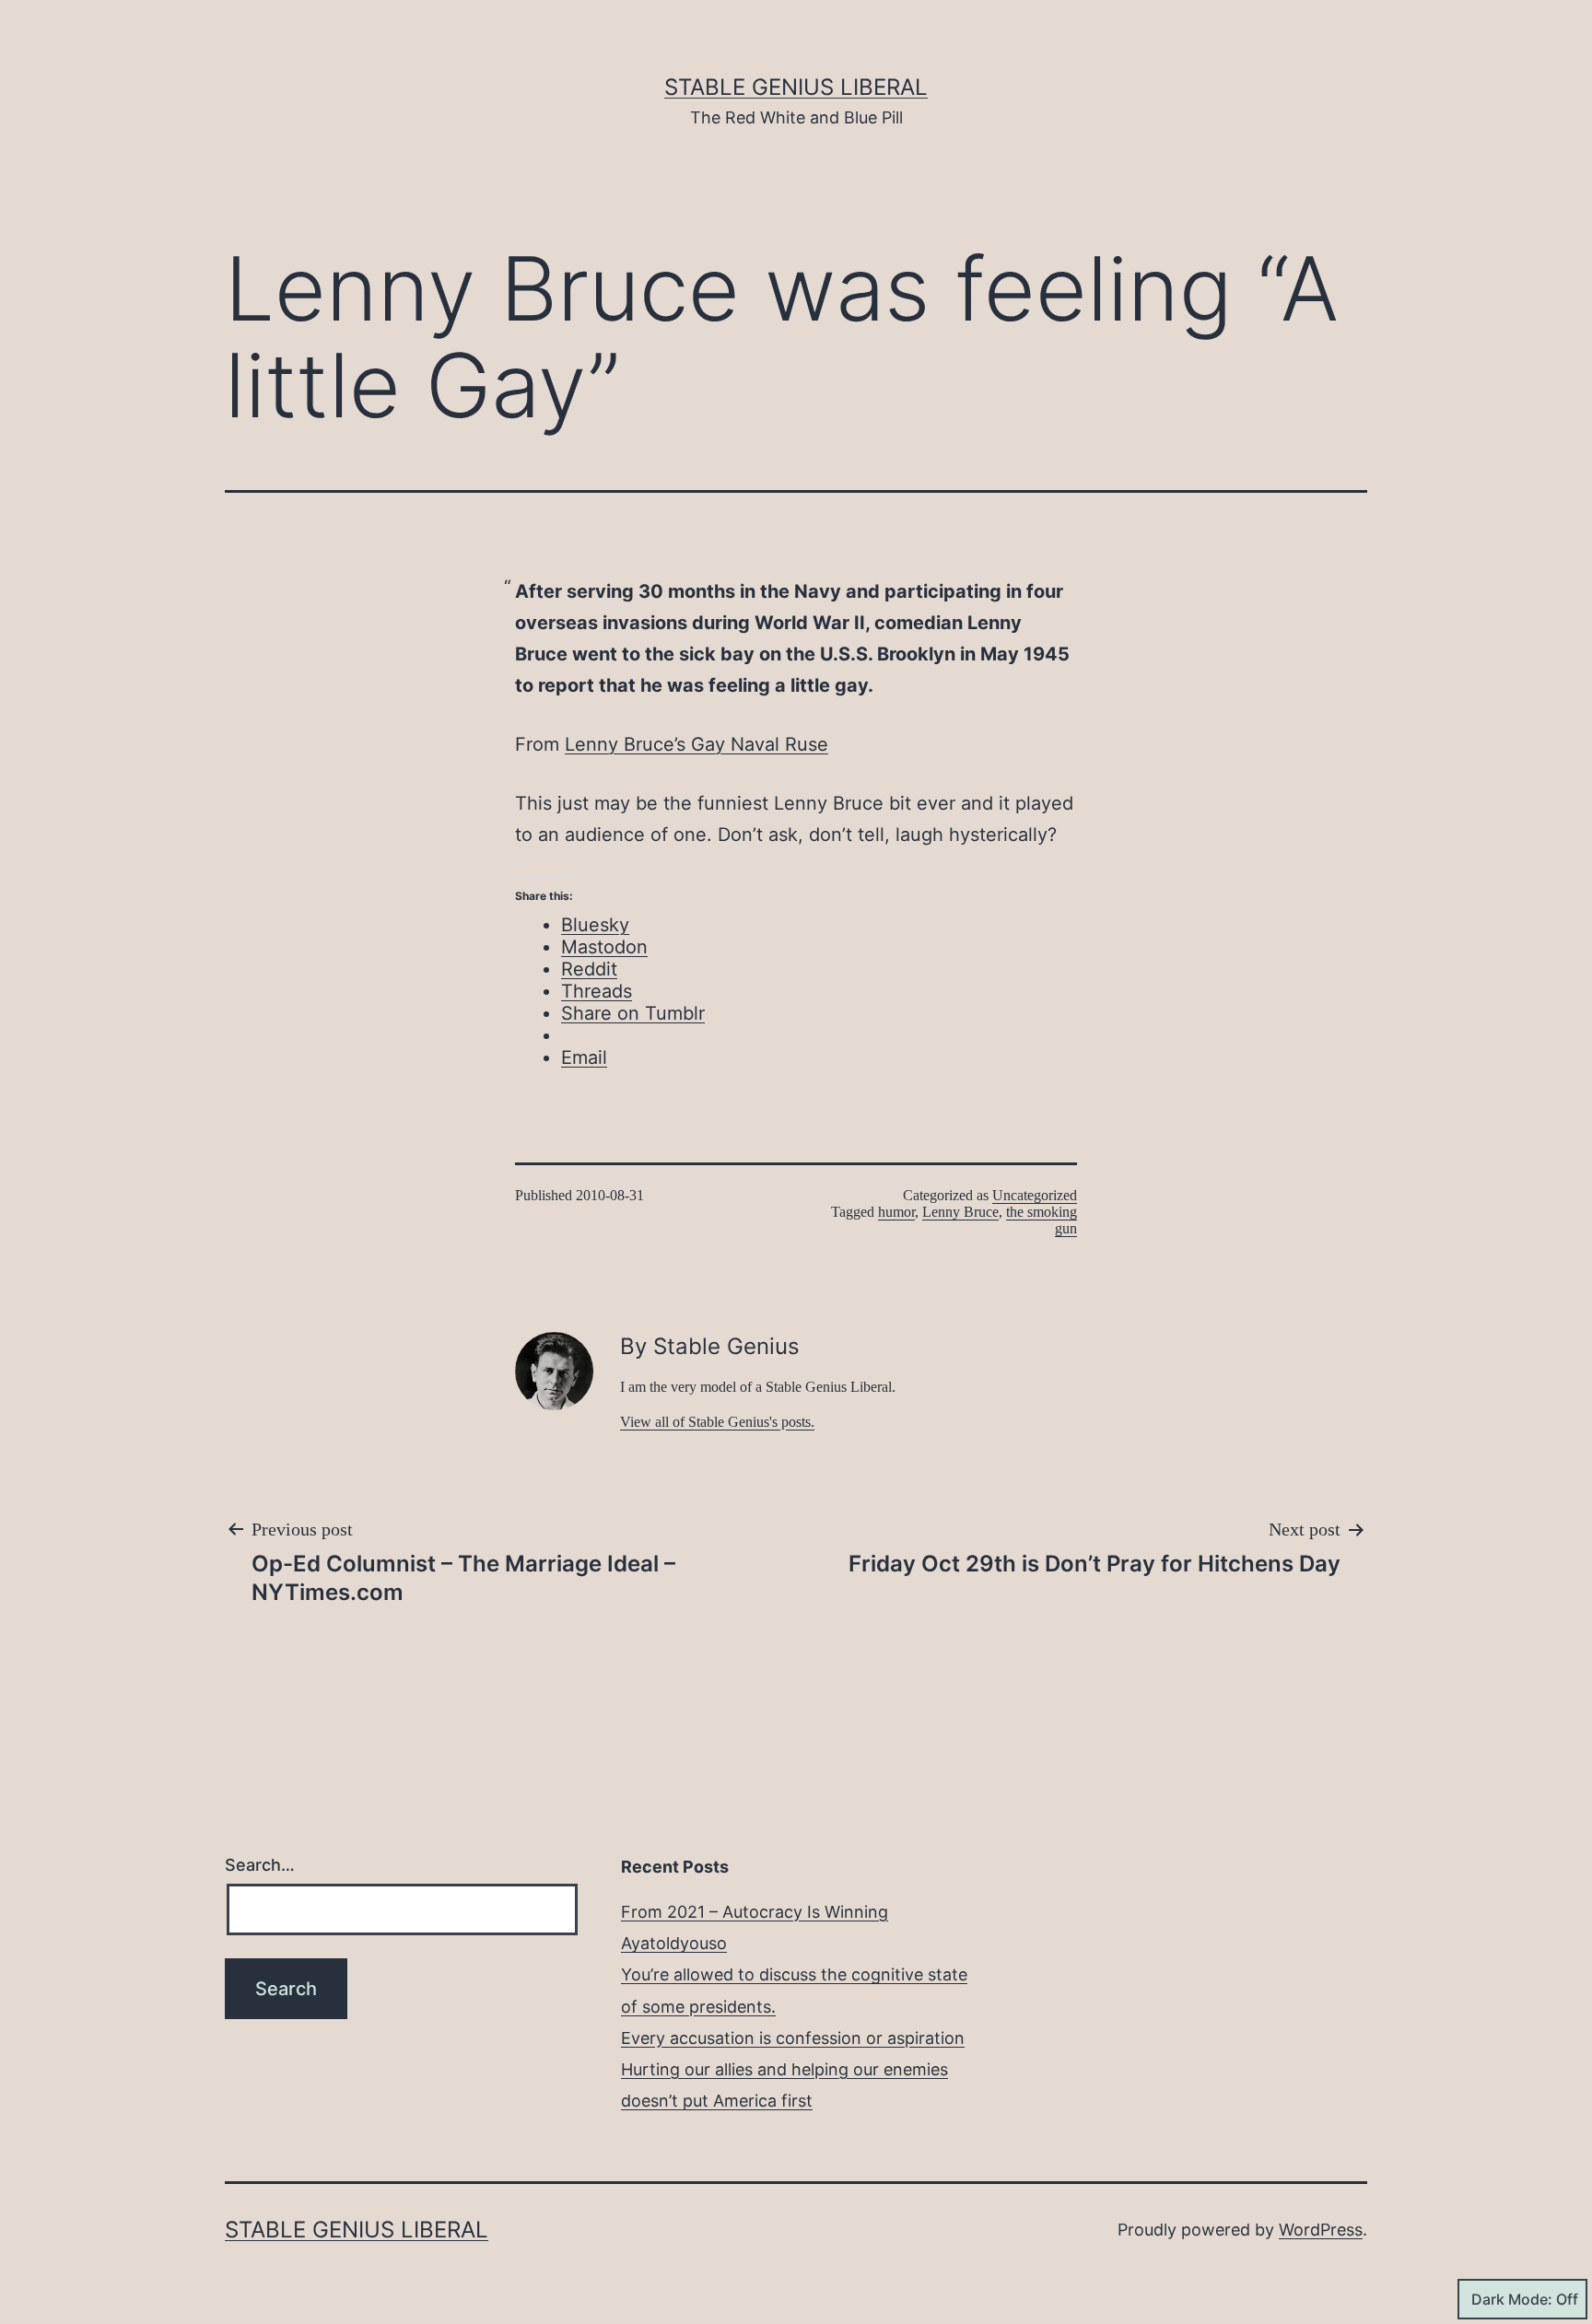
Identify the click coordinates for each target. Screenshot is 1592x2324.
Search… (260, 1865)
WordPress (1321, 2230)
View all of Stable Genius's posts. (717, 1422)
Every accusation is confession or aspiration (793, 2038)
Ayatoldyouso (674, 1943)
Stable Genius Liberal (796, 87)
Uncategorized (1035, 1195)
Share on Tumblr (633, 1013)
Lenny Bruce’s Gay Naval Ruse (696, 744)
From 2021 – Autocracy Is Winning (755, 1912)
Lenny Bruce (960, 1212)
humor (896, 1212)
